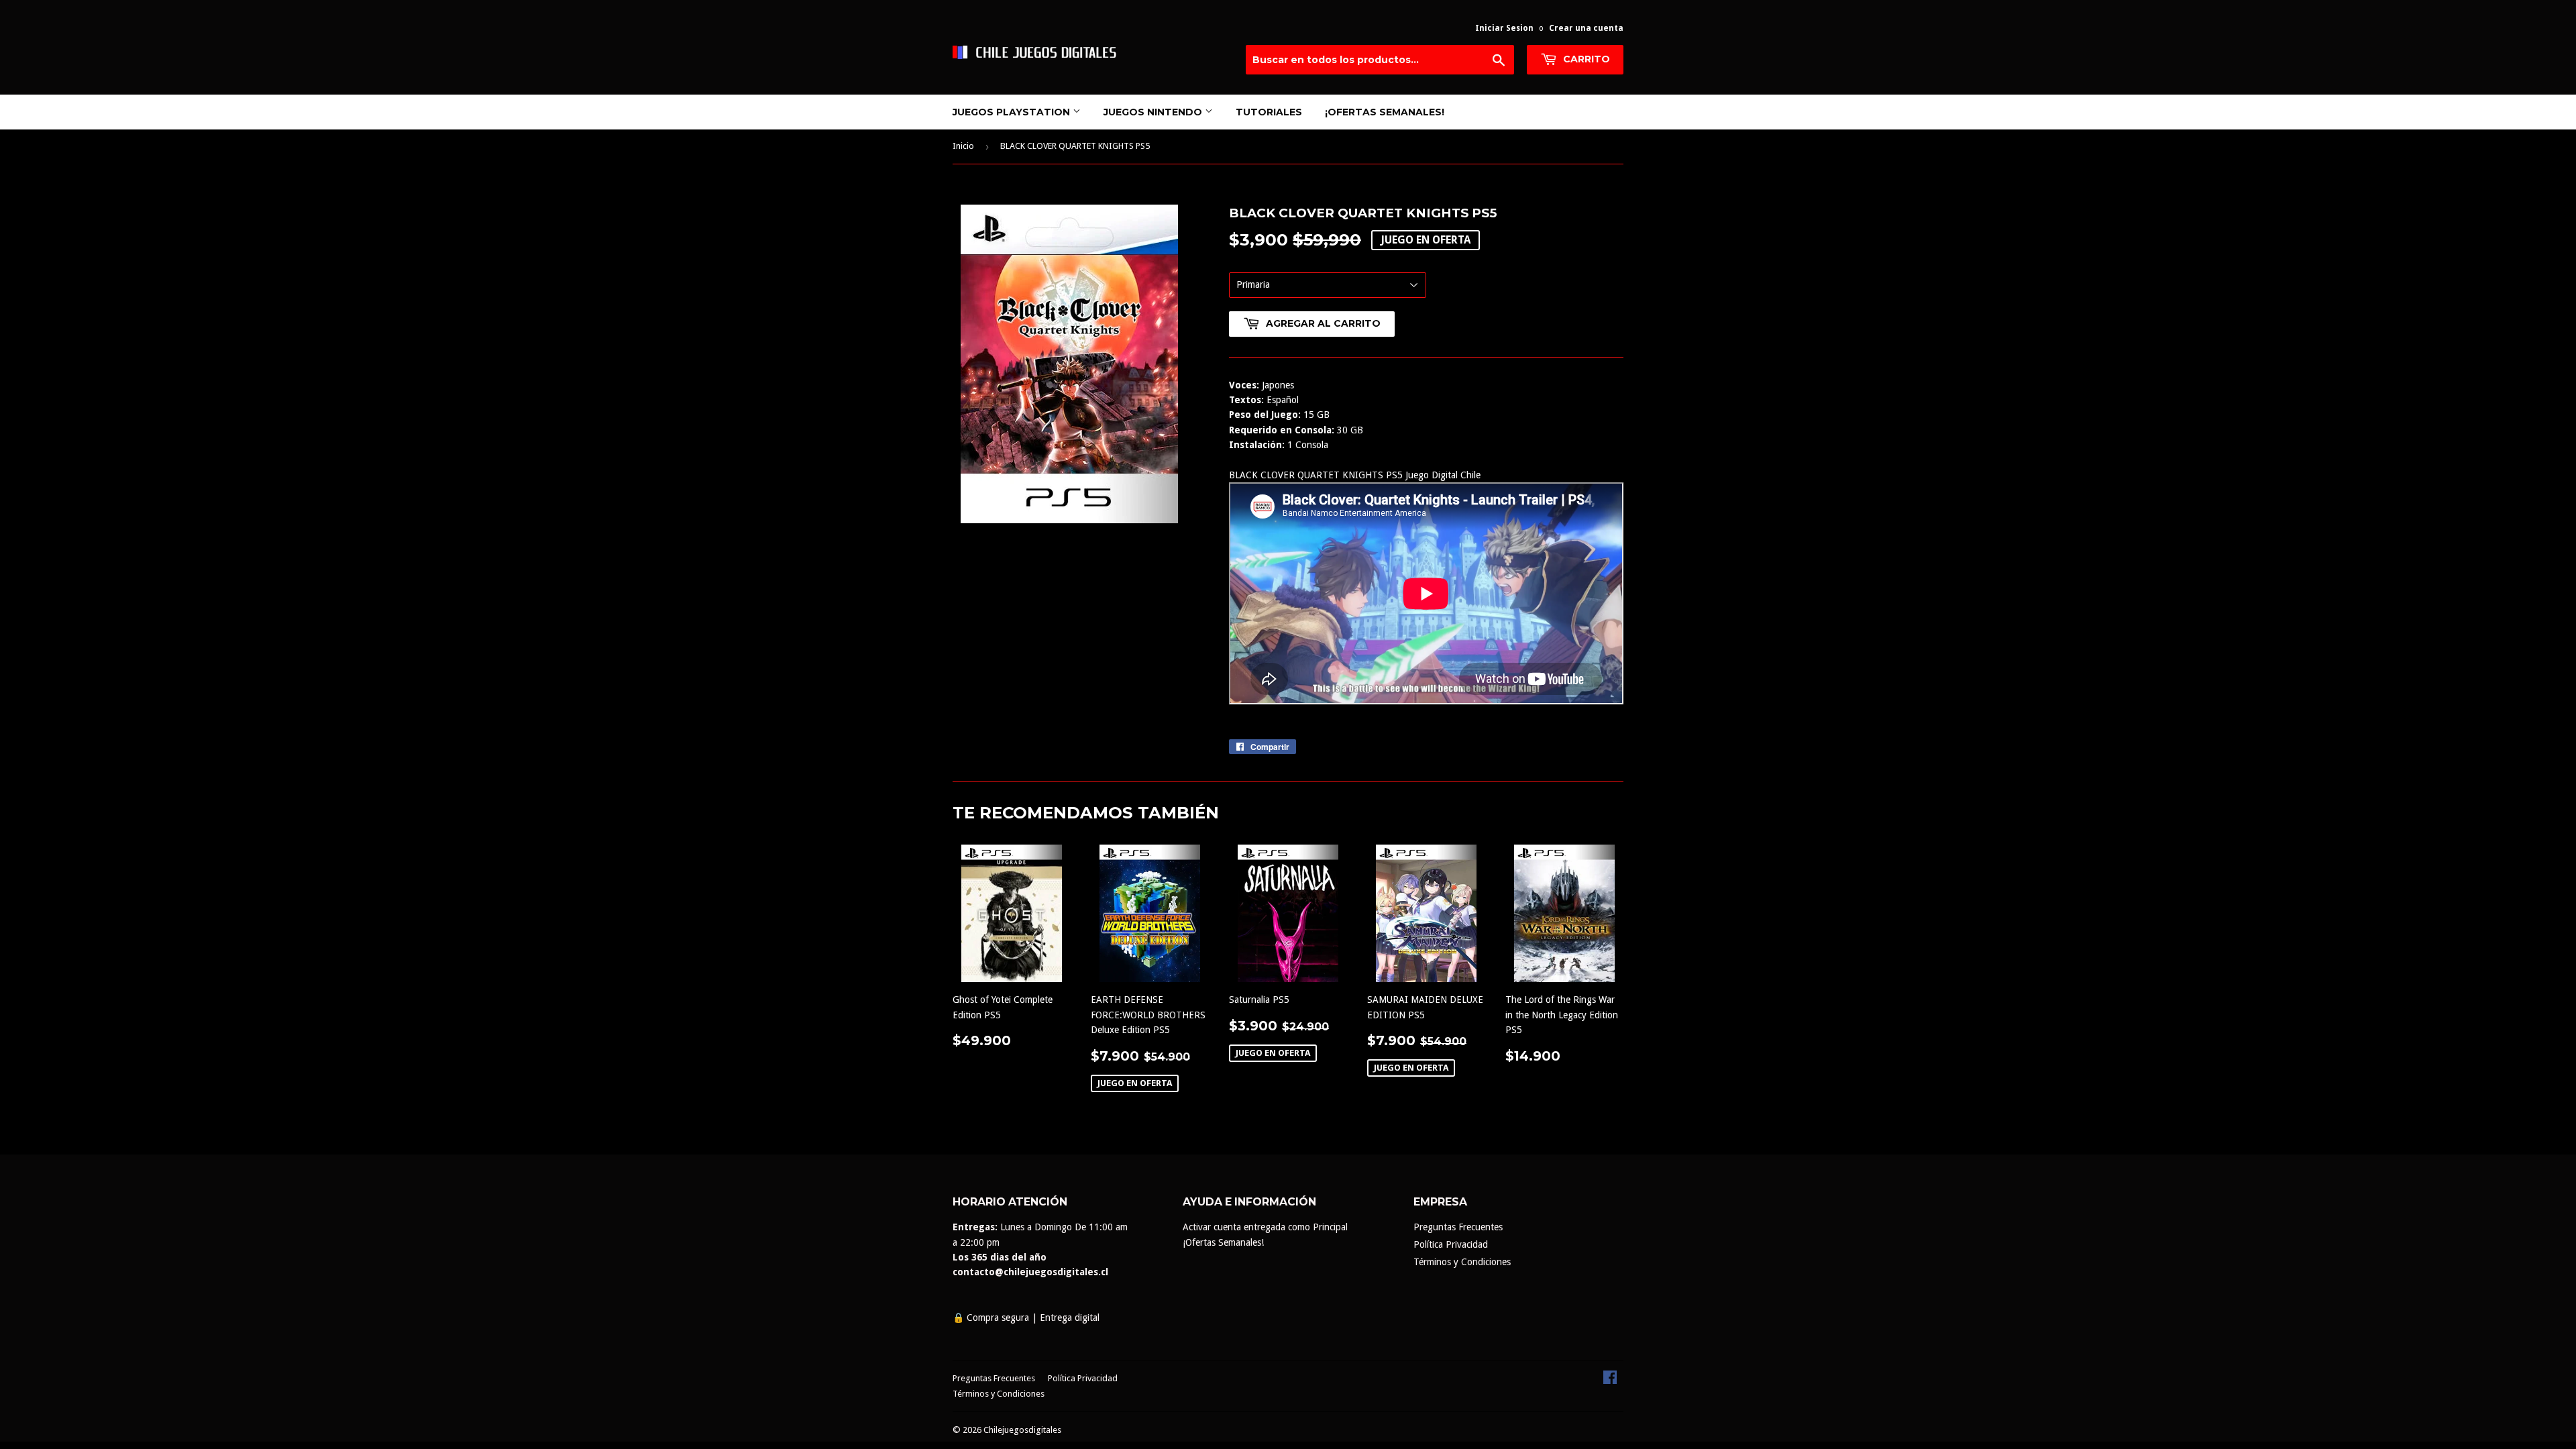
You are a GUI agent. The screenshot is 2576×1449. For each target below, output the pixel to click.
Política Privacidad (1451, 1244)
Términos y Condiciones (1462, 1262)
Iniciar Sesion (1504, 28)
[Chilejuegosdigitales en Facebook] (1610, 1381)
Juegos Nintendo (1154, 112)
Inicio (963, 146)
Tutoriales (1269, 112)
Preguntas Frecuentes (1458, 1227)
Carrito (1585, 59)
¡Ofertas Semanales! (1385, 112)
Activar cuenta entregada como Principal (1265, 1227)
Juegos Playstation (1013, 112)
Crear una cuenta (1586, 28)
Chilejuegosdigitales (1022, 1430)
